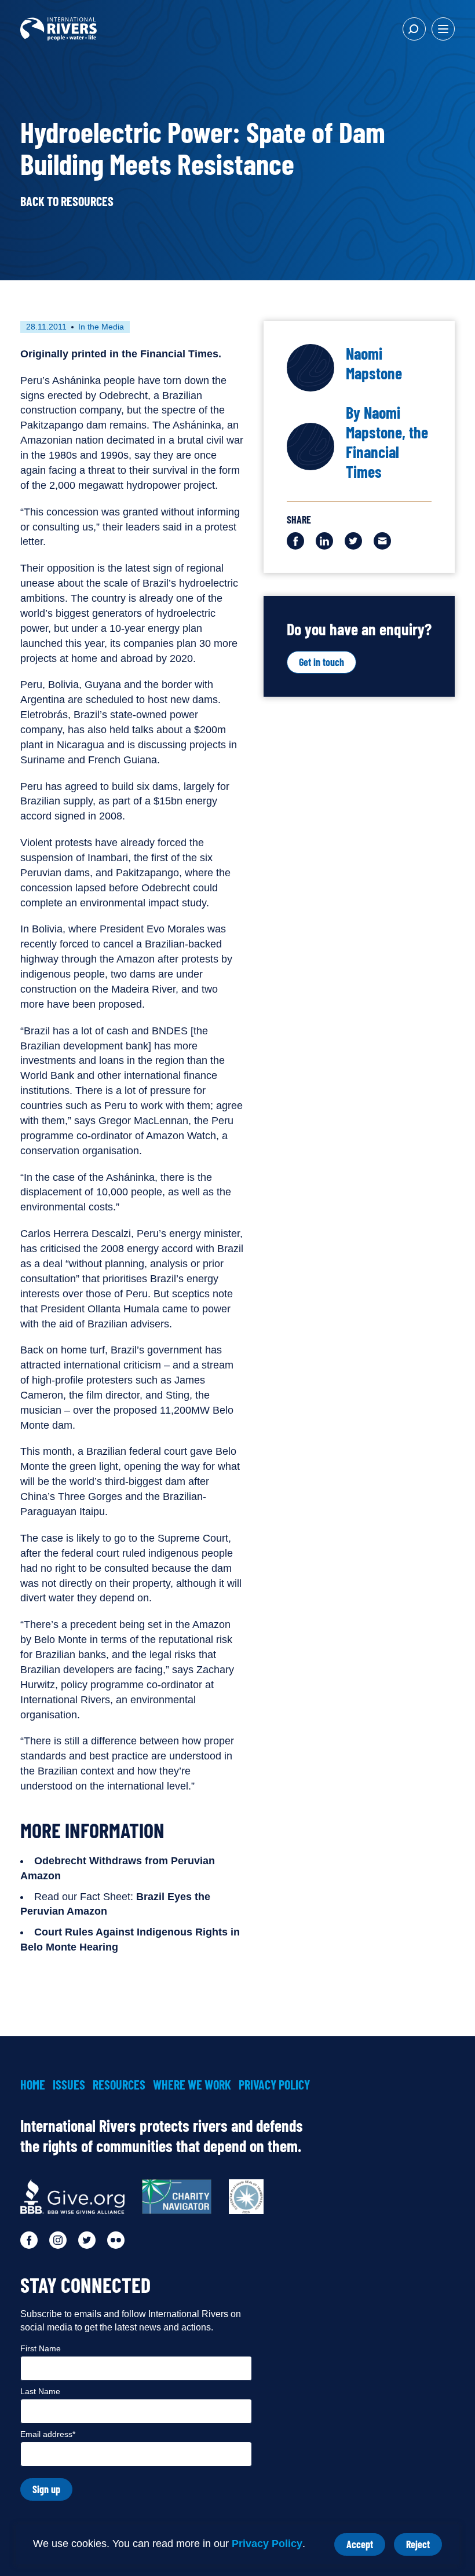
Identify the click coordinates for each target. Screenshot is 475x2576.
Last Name (40, 2391)
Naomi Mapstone (374, 363)
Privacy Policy (267, 2544)
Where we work (192, 2084)
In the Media (101, 327)
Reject (424, 2547)
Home (33, 2084)
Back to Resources (67, 201)
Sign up (46, 2489)
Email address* (48, 2434)
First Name (41, 2348)
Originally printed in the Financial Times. (121, 354)
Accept (366, 2547)
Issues (69, 2084)
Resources (119, 2084)
